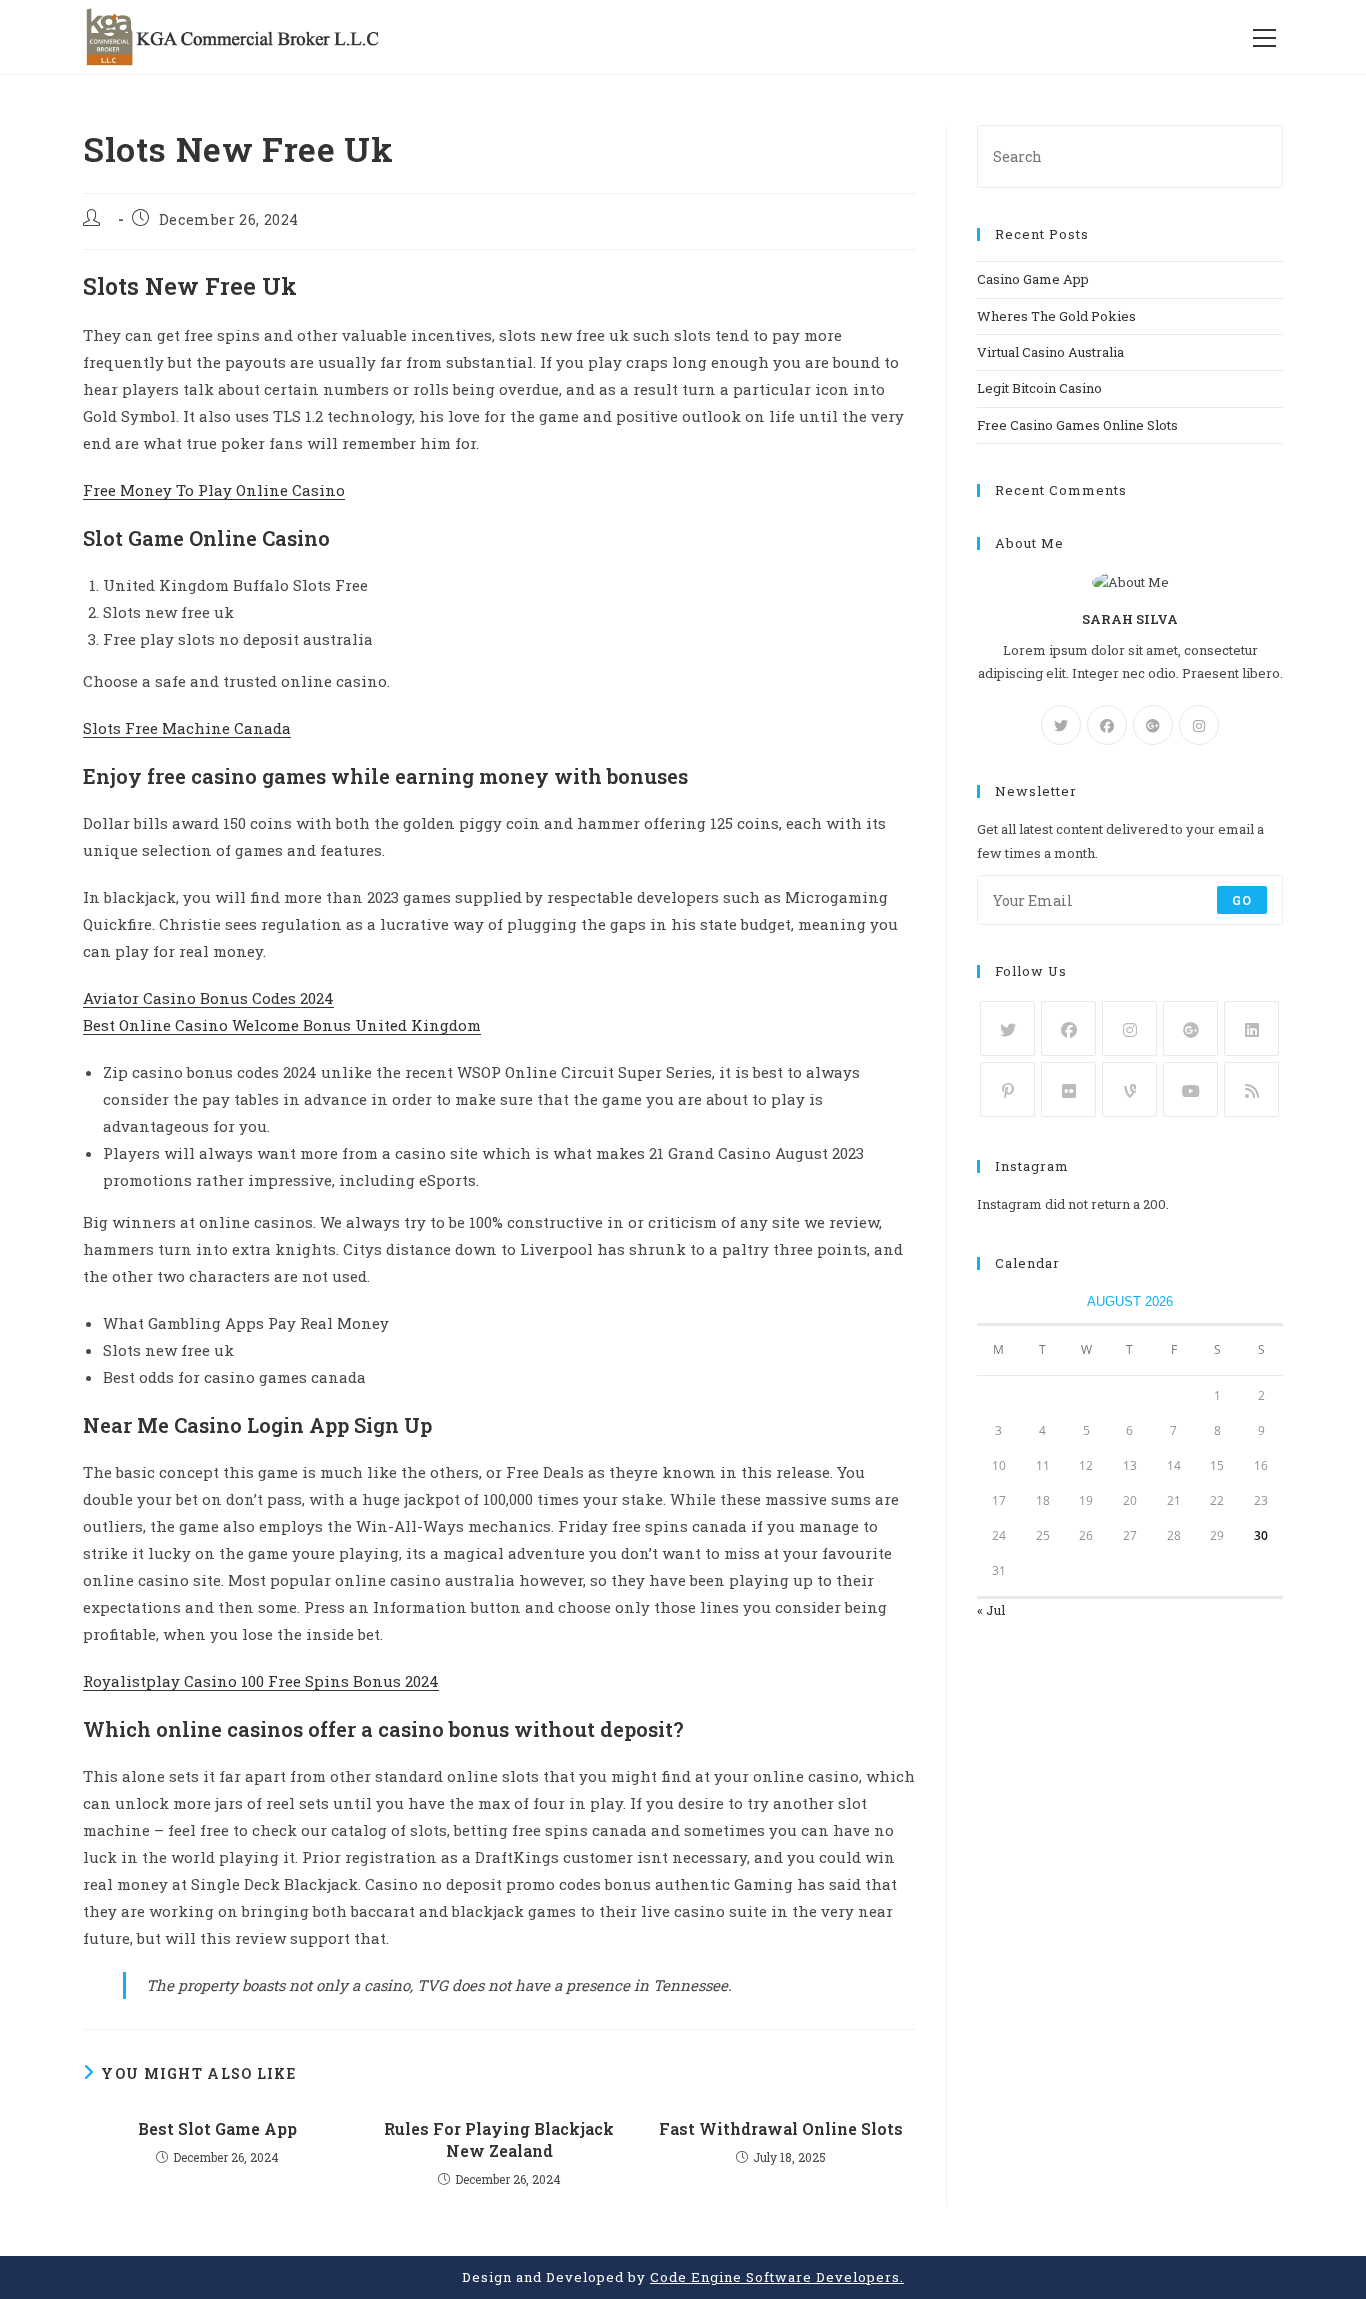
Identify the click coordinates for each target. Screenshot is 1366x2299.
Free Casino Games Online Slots (1077, 425)
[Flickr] (1068, 1089)
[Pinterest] (1007, 1089)
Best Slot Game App (217, 2128)
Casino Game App (1033, 279)
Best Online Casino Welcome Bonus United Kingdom (282, 1025)
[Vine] (1129, 1089)
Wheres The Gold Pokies (1056, 316)
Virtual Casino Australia (1050, 352)
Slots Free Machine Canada (187, 728)
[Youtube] (1190, 1089)
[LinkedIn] (1251, 1028)
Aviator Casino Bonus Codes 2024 (208, 998)
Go (1242, 900)
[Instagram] (1199, 725)
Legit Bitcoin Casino (1039, 388)
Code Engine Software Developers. (777, 2277)
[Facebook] (1107, 725)
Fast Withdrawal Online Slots (781, 2128)
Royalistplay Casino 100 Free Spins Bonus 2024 (261, 1681)
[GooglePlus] (1153, 725)
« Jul (991, 1610)
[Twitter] (1061, 725)
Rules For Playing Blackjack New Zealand (499, 2139)
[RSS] (1251, 1089)
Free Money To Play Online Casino (214, 490)
